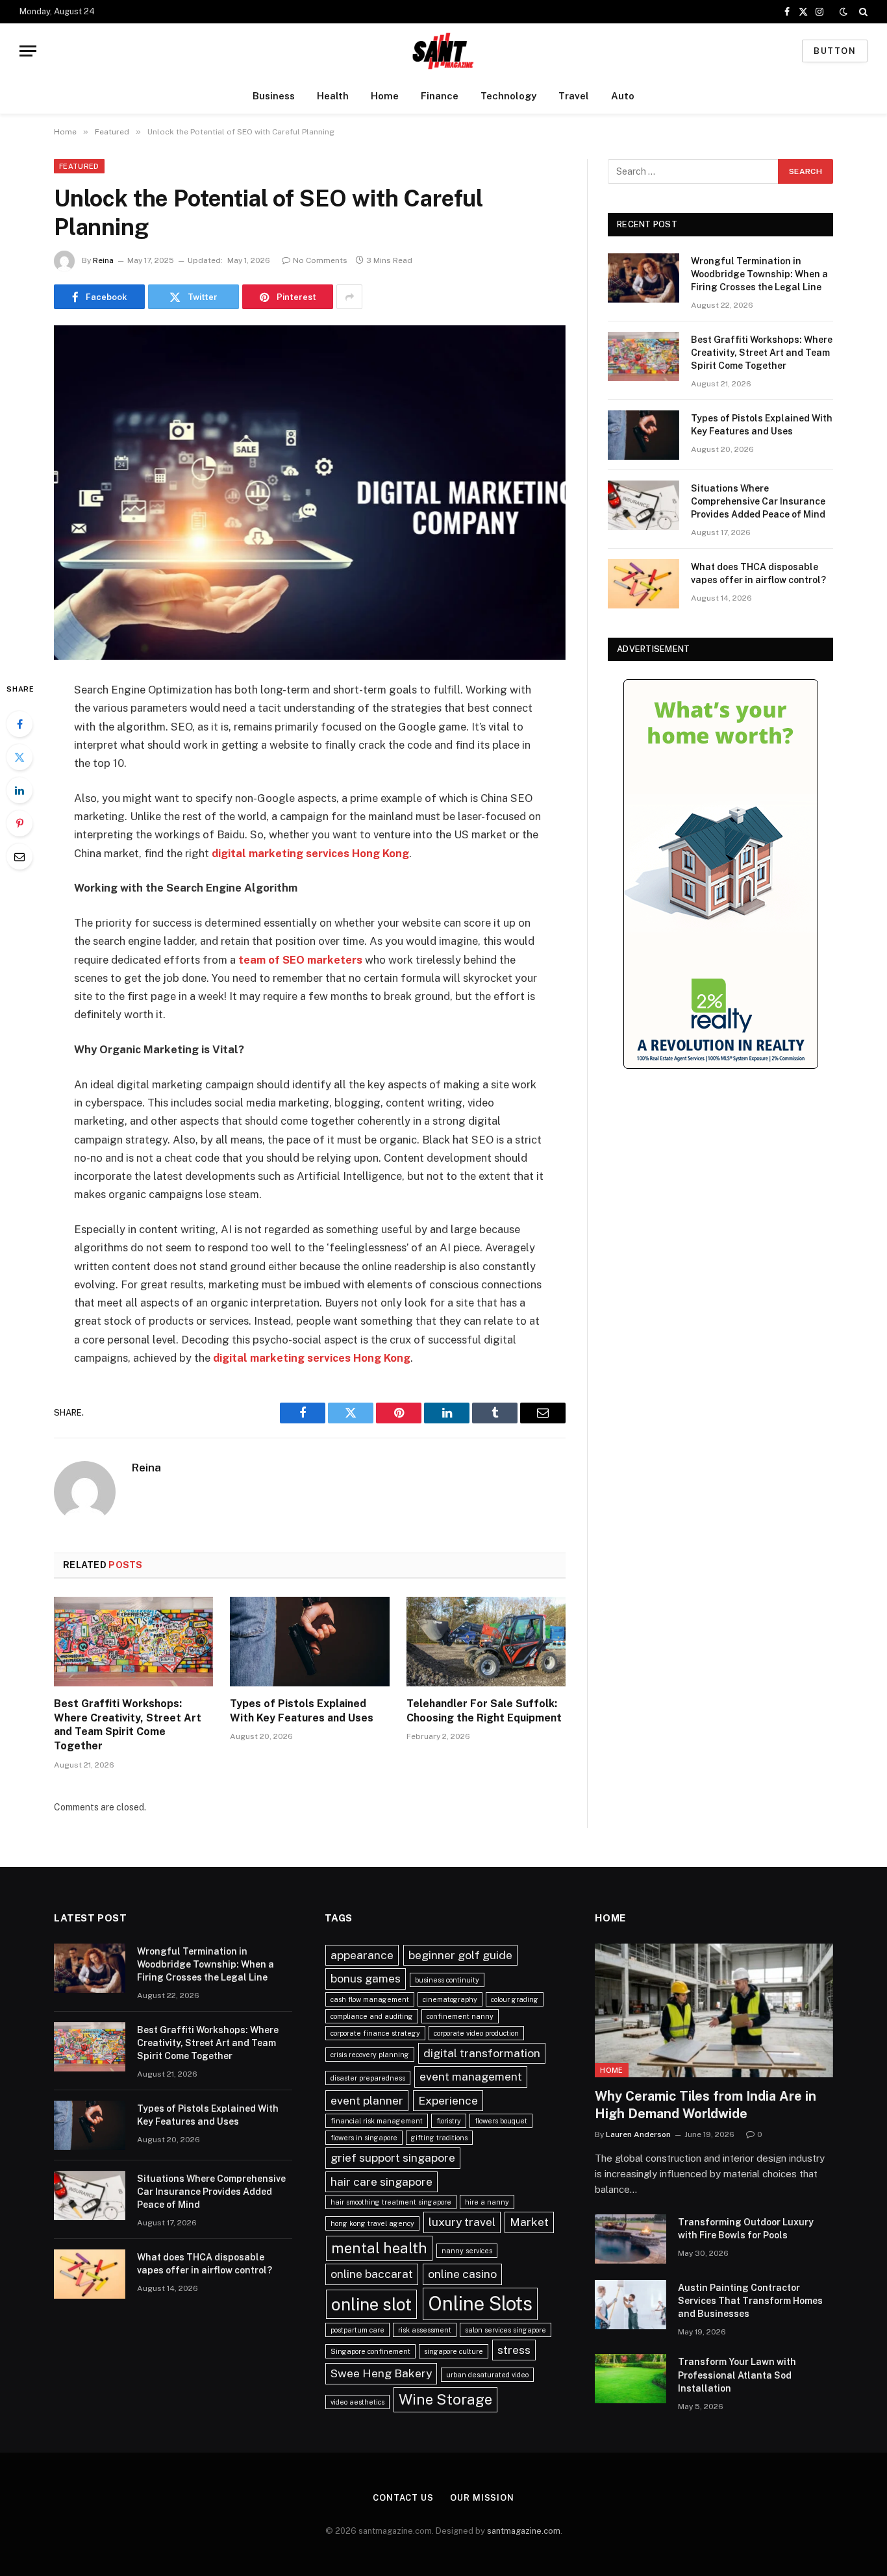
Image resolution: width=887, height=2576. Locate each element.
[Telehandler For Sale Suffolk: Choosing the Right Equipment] (486, 1642)
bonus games (366, 1978)
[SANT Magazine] (443, 51)
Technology (508, 96)
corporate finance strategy (375, 2033)
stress (514, 2350)
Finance (440, 96)
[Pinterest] (19, 823)
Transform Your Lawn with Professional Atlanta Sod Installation (737, 2375)
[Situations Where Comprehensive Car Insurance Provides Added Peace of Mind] (643, 505)
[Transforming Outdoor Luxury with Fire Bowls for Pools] (631, 2239)
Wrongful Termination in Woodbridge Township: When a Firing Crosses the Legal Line (759, 274)
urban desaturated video (487, 2375)
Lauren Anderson (638, 2134)
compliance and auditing (372, 2016)
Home (385, 96)
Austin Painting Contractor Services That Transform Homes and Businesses (750, 2301)
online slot (371, 2304)
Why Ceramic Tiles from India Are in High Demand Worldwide (706, 2105)
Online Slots (480, 2304)
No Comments (320, 260)
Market (529, 2222)
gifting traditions (439, 2138)
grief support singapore (393, 2157)
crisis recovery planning (370, 2055)
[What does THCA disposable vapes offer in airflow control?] (643, 584)
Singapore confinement (370, 2351)
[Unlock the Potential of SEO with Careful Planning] (310, 493)
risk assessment (425, 2330)
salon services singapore (506, 2330)
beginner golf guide (460, 1955)
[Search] (862, 12)
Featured (79, 166)
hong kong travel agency (372, 2223)
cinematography (450, 1999)
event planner (367, 2100)
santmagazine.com (524, 2531)
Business (274, 96)
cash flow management (370, 1999)
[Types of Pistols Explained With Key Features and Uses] (309, 1642)
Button (835, 51)
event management (471, 2076)
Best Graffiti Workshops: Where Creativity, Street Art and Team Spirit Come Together (128, 1725)
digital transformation (482, 2053)
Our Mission (482, 2498)
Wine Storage (445, 2399)
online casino (462, 2274)
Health (333, 96)
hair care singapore (381, 2182)
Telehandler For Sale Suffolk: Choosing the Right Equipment (484, 1711)
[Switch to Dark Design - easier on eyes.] (843, 12)
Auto (623, 96)
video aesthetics (357, 2402)
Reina (103, 260)
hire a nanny (487, 2202)
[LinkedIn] (19, 790)
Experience (448, 2100)
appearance (362, 1955)
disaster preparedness (368, 2078)
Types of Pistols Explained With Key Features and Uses (302, 1711)
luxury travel (462, 2222)
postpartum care (357, 2330)
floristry (449, 2121)
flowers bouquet (501, 2121)
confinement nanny (460, 2016)
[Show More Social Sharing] (349, 297)
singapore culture (454, 2351)
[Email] (19, 857)
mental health (379, 2248)
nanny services (467, 2251)
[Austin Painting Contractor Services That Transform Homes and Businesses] (631, 2305)
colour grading (515, 1999)
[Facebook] (19, 724)
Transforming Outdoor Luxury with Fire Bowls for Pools (746, 2229)
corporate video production (476, 2033)
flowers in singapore (364, 2138)
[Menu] (28, 51)
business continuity (447, 1980)
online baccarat (372, 2274)
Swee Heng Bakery (381, 2373)
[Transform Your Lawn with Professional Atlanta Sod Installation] (631, 2379)
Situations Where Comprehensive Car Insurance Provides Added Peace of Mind (758, 501)
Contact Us (403, 2498)
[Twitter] (19, 757)
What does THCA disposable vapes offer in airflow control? (758, 573)
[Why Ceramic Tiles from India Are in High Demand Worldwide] (714, 2010)
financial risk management (377, 2121)
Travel (574, 96)
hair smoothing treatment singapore (391, 2202)
